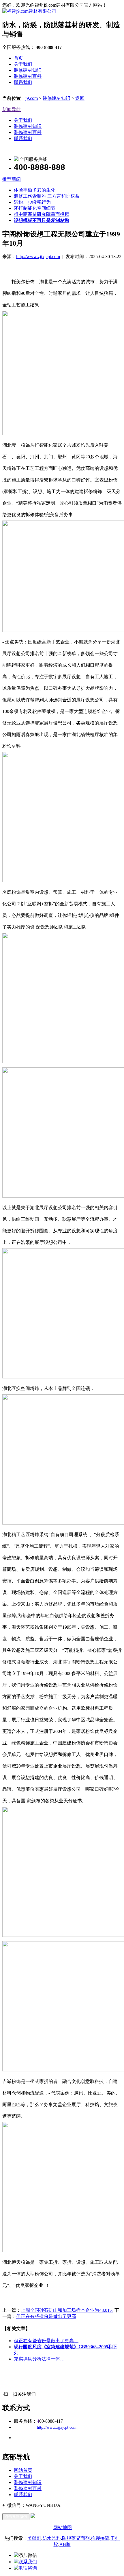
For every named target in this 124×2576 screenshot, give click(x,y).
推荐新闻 (12, 179)
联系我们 (23, 82)
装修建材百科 (28, 76)
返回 (80, 98)
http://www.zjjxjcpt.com (38, 257)
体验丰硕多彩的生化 (35, 190)
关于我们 (23, 64)
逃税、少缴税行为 (32, 202)
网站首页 (23, 2470)
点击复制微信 (16, 2517)
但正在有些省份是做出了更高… (46, 2341)
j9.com (32, 98)
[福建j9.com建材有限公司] (29, 11)
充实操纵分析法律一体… (39, 2359)
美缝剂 (34, 2538)
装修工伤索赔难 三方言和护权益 (47, 196)
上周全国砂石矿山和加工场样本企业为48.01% (67, 2310)
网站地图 (63, 2528)
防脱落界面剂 (76, 2538)
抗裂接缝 (100, 2538)
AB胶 (65, 2544)
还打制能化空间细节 (35, 208)
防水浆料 (52, 2538)
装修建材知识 (28, 70)
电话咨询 (28, 2568)
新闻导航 (12, 110)
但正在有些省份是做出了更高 (46, 2316)
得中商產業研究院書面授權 (42, 214)
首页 (18, 58)
